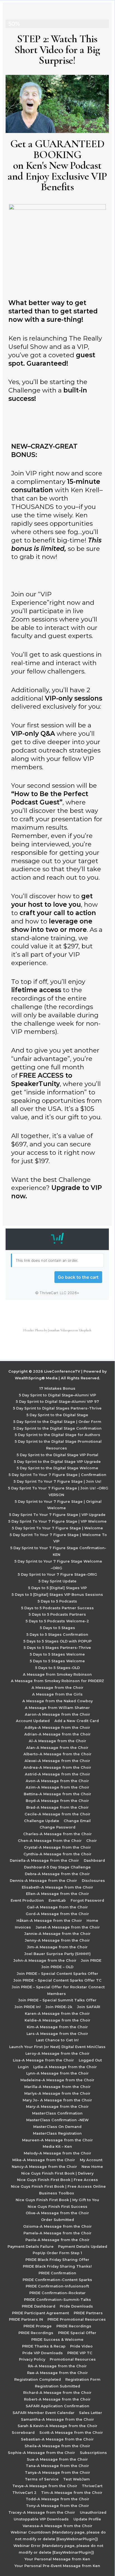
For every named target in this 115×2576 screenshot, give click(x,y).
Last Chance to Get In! (57, 2040)
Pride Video (81, 2346)
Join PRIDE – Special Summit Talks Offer (57, 2000)
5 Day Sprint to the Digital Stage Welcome (57, 1468)
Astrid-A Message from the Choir (57, 1774)
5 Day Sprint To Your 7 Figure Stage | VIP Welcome (57, 1521)
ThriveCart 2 (24, 2493)
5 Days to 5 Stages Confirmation (57, 1635)
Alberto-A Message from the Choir (57, 1754)
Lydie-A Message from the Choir (65, 2067)
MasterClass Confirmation (57, 2113)
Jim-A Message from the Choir (57, 1947)
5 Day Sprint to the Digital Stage (57, 1415)
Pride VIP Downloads (43, 2353)
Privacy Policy (32, 2359)
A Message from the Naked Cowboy (57, 1701)
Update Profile (87, 2519)
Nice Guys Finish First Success (57, 2207)
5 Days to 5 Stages (57, 1628)
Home (92, 1921)
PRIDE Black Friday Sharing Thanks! (57, 2266)
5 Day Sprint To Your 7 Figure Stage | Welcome (57, 1528)
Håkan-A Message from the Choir (49, 1921)
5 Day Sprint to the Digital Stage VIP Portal (57, 1455)
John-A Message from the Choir (45, 1960)
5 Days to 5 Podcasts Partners (57, 1614)
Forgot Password (87, 1900)
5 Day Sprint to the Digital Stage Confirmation (57, 1428)
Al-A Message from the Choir (57, 1741)
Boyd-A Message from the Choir (57, 1801)
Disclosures (93, 1881)
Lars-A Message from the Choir (57, 2034)
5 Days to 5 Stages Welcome (57, 1654)
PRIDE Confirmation (57, 2273)
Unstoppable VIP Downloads (41, 2519)
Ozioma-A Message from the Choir (57, 2226)
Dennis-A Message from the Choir (43, 1881)
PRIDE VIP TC (80, 2353)
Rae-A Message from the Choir (57, 2373)
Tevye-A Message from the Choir (45, 2486)
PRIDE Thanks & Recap (44, 2346)
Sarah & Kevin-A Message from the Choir (57, 2426)
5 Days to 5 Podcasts (57, 1601)
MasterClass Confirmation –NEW (57, 2120)
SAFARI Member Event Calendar (44, 2413)
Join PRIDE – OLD (57, 1967)
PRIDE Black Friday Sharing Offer (57, 2260)
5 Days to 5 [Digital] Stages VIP (57, 1588)
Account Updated (33, 1721)
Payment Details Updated (83, 2247)
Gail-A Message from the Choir (57, 1907)
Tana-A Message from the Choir (57, 2466)
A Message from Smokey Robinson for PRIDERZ (57, 1681)
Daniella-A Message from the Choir (44, 1860)
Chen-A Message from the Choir (50, 1841)
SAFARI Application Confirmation (57, 2406)
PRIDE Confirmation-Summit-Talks (57, 2300)
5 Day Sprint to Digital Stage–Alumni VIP (57, 1395)
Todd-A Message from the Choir (57, 2499)
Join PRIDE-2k (59, 2007)
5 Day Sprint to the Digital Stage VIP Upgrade (57, 1462)
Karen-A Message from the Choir (57, 2014)
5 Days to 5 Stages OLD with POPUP (57, 1641)
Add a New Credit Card (77, 1721)
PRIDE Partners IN (26, 2319)
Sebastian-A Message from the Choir (57, 2439)
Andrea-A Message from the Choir (57, 1767)
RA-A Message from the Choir (57, 2366)
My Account (91, 2160)
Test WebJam (76, 2479)
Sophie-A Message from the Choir (41, 2453)
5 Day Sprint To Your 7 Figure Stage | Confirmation (57, 1475)
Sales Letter (91, 2413)
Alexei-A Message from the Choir (57, 1761)
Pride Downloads (76, 2306)
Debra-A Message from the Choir (57, 1874)
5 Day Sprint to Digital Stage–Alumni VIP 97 (57, 1402)
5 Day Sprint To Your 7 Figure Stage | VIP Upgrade (57, 1515)
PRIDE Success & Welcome (57, 2340)
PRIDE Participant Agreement (40, 2313)
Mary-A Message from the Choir (57, 2107)
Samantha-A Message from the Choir (57, 2419)
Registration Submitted (57, 2386)
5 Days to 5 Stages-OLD (57, 1668)
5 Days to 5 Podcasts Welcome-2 (57, 1621)
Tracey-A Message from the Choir (42, 2512)
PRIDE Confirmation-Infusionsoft (57, 2286)
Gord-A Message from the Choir (57, 1914)
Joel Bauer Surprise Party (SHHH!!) (57, 1954)
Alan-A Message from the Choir (57, 1748)
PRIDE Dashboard (39, 2306)
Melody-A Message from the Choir (57, 2153)
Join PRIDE (91, 1960)
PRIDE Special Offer (77, 2333)
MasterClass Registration (57, 2133)
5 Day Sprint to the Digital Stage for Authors (57, 1435)
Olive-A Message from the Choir (57, 2213)
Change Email (77, 1821)
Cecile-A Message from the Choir (57, 1814)
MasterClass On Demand (57, 2127)
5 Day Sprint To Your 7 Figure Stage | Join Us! (57, 1481)
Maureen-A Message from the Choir (57, 2140)
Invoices (23, 1927)
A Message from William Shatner (57, 1708)
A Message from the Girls (57, 1694)
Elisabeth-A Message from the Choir (57, 1887)
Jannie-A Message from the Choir (57, 1934)
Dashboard (94, 1860)
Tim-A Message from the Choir (72, 2493)
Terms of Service (42, 2479)
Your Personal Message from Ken (57, 2559)
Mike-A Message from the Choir (44, 2160)
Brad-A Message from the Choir (57, 1807)
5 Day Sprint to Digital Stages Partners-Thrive (57, 1408)
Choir (92, 1841)
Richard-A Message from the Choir (57, 2393)
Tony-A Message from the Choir (57, 2506)
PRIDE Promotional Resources (77, 2319)
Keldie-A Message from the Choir (57, 2020)
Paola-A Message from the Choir (57, 2240)
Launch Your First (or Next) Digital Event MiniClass (57, 2047)
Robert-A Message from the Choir (57, 2399)
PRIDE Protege (38, 2326)
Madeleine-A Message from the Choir (57, 2080)
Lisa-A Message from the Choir (43, 2060)
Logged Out (90, 2060)
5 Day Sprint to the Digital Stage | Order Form (57, 1422)
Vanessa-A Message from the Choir (57, 2526)
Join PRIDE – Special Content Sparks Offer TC (57, 1980)
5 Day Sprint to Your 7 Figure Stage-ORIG (57, 1574)
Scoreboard (23, 2433)
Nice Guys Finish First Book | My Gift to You (57, 2200)
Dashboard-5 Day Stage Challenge (57, 1867)
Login (23, 2067)
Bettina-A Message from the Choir (57, 1794)
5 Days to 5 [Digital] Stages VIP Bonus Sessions (57, 1595)
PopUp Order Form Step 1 (57, 2253)
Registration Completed (38, 2379)
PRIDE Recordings (74, 2326)
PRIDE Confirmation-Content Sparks (57, 2280)
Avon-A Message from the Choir (57, 1781)
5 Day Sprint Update (57, 1581)
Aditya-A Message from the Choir (57, 1728)
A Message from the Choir (57, 1688)
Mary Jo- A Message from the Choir (57, 2100)
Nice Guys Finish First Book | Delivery (57, 2173)
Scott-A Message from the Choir (71, 2433)
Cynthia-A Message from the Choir (57, 1854)
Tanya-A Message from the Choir (57, 2473)
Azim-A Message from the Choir (57, 1787)
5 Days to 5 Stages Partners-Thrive (57, 1648)
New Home (92, 2167)
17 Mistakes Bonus (57, 1388)
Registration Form (83, 2379)
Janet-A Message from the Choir (68, 1927)
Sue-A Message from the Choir (57, 2459)
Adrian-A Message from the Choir (57, 1734)
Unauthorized (93, 2512)
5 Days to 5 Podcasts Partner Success (57, 1608)
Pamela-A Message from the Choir (57, 2233)
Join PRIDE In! (28, 2007)
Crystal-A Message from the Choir (57, 1847)
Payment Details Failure (31, 2247)
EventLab (57, 1900)
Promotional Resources (73, 2359)
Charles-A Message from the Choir (57, 1834)
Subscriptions (93, 2453)
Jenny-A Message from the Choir (57, 1940)
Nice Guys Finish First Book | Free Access (57, 2180)
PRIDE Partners (88, 2313)
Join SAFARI (89, 2007)
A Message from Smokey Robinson (57, 1674)
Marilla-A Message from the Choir (57, 2087)
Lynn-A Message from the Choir (57, 2073)
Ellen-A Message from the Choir (57, 1894)
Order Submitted (57, 2220)
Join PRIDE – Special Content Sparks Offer (57, 1974)
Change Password (57, 1827)
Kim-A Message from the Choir (57, 2027)
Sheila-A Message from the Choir (57, 2446)
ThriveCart (92, 2486)
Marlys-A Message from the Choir (57, 2093)
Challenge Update (42, 1821)
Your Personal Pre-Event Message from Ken (57, 2566)
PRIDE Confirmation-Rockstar (57, 2293)
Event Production (27, 1900)
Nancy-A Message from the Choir (44, 2167)
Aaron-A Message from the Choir (57, 1714)
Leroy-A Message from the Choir (57, 2054)
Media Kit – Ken (57, 2147)
